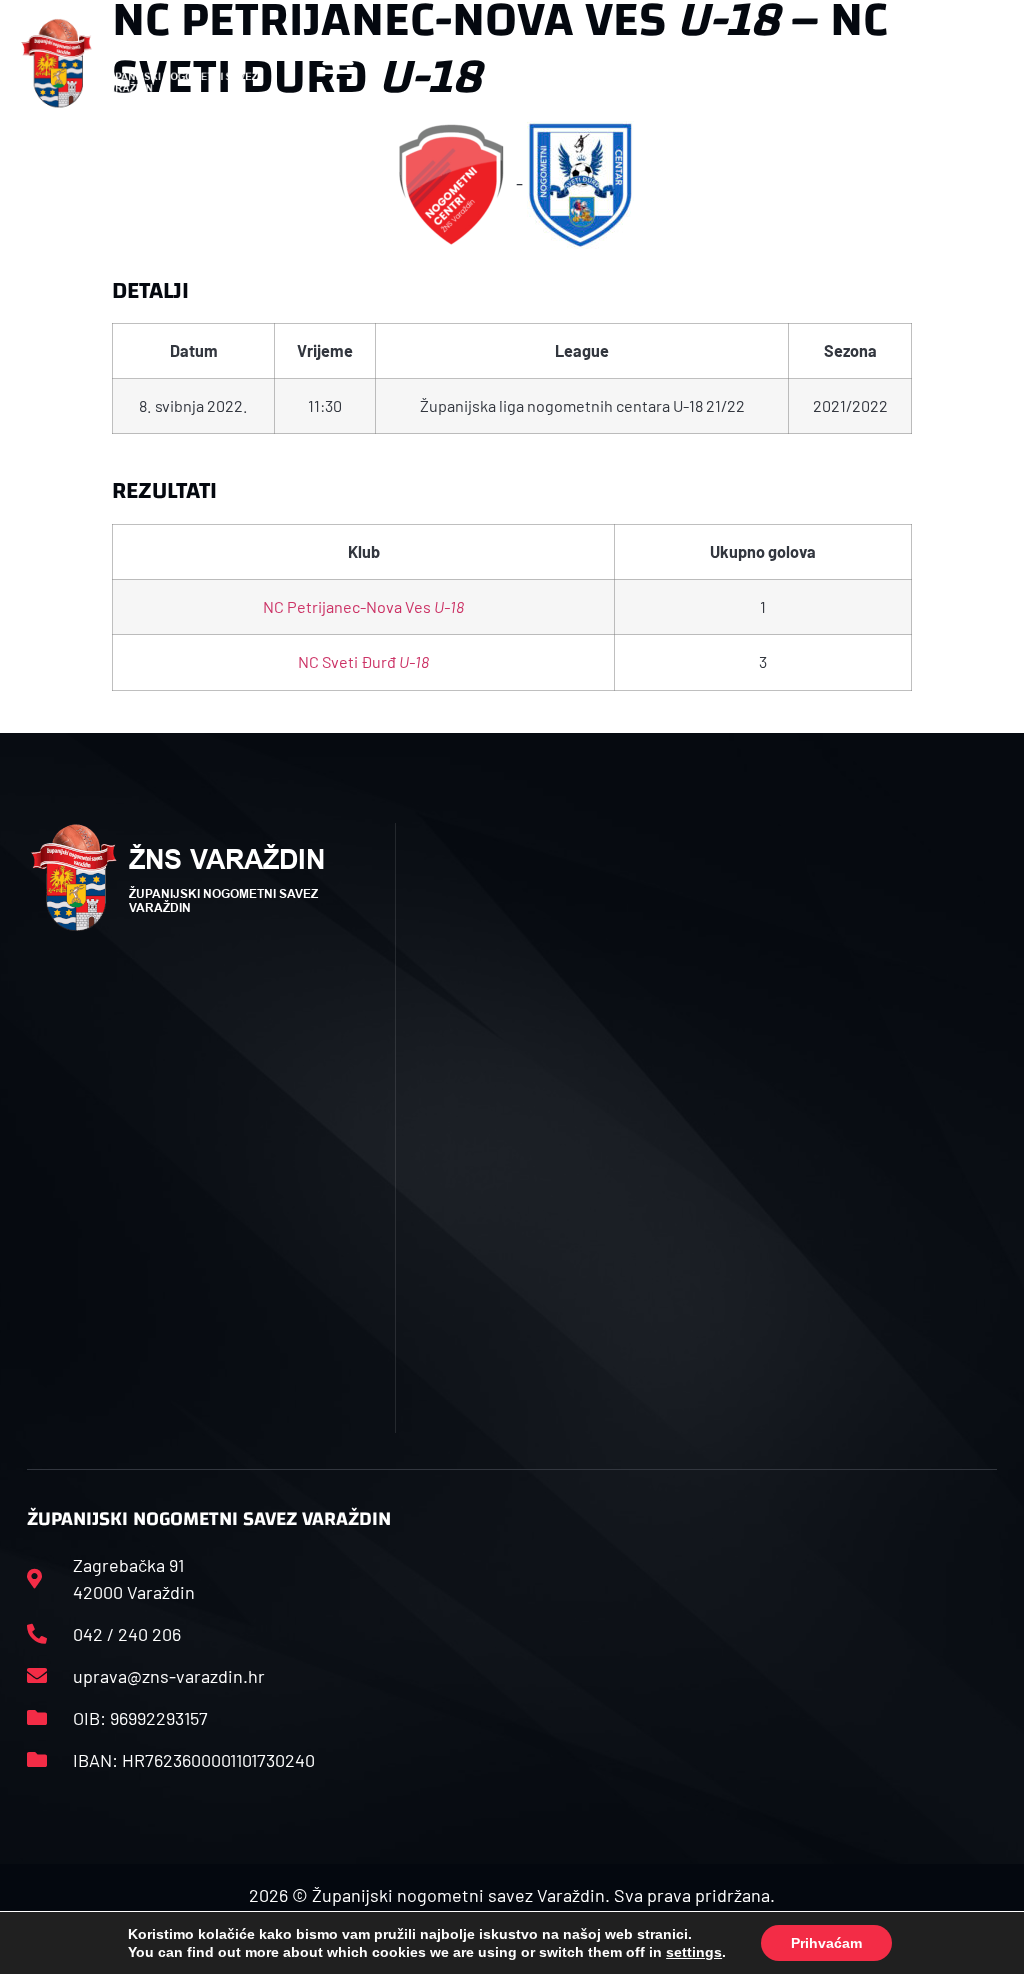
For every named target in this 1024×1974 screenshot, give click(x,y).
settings (694, 1952)
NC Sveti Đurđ (363, 661)
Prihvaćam (826, 1943)
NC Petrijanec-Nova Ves (363, 606)
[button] (338, 63)
